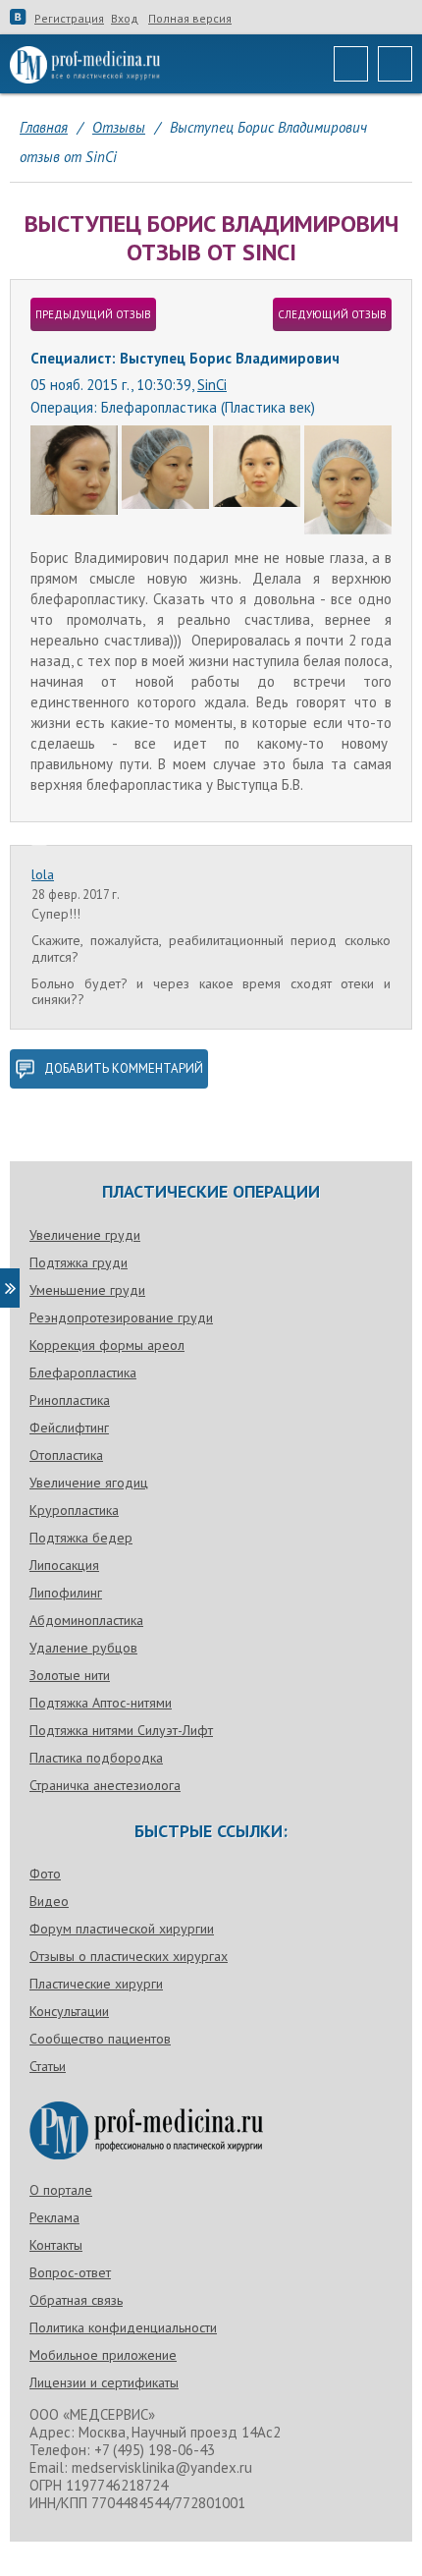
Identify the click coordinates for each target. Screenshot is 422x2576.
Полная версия (190, 19)
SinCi (212, 385)
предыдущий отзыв (93, 314)
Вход (125, 19)
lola (43, 874)
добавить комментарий (124, 1068)
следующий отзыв (332, 314)
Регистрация (69, 19)
